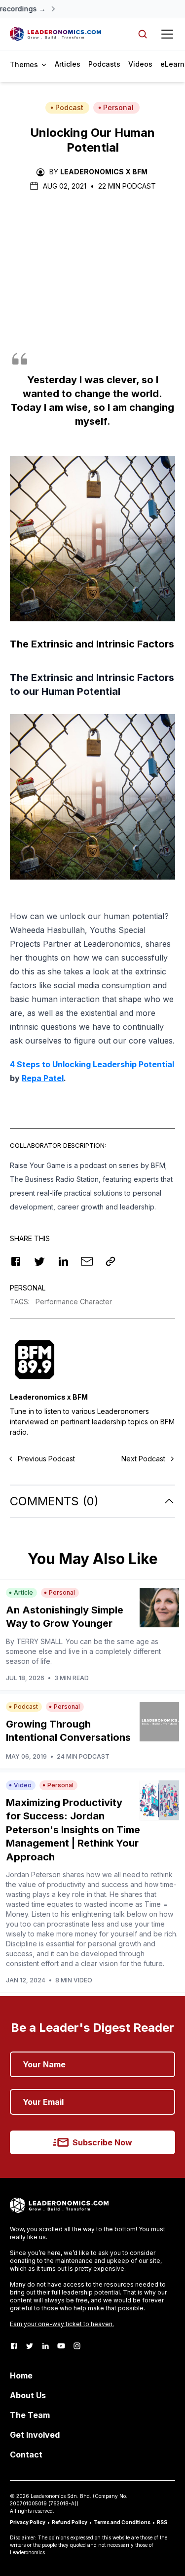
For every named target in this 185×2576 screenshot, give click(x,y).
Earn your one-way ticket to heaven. (62, 2324)
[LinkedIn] (45, 2346)
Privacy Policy (28, 2522)
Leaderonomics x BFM (104, 172)
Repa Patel (43, 1078)
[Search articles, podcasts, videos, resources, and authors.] (143, 34)
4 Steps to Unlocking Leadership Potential (92, 1064)
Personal (118, 107)
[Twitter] (30, 2346)
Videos (140, 64)
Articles (68, 64)
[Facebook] (14, 2346)
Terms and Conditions (122, 2522)
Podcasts (104, 64)
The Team (30, 2415)
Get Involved (35, 2435)
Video (23, 1785)
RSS (162, 2522)
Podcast (69, 107)
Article (23, 1592)
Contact (26, 2455)
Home (21, 2375)
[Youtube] (61, 2346)
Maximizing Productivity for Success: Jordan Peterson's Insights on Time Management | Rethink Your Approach (73, 1830)
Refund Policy (70, 2522)
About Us (28, 2395)
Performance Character (74, 1302)
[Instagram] (77, 2346)
